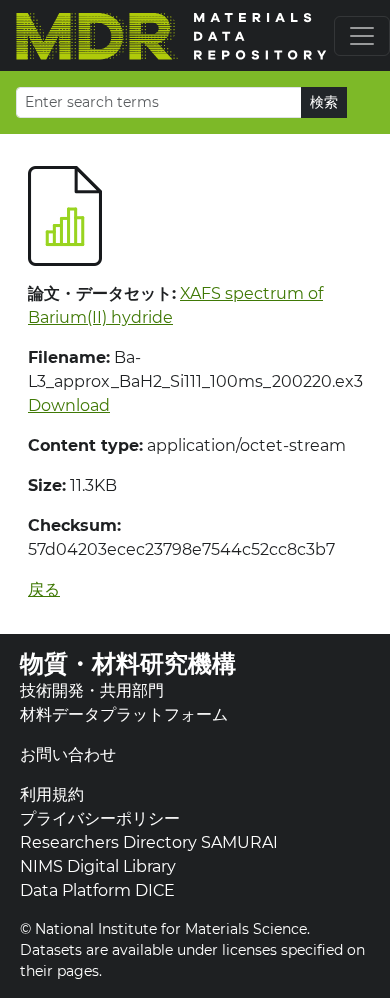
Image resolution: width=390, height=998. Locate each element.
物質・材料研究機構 (128, 663)
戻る (44, 589)
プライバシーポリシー (100, 818)
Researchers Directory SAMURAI (149, 842)
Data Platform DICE (97, 890)
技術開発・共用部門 (92, 690)
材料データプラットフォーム (124, 714)
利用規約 (52, 794)
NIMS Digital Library (98, 866)
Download (69, 405)
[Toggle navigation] (362, 36)
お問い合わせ (68, 754)
